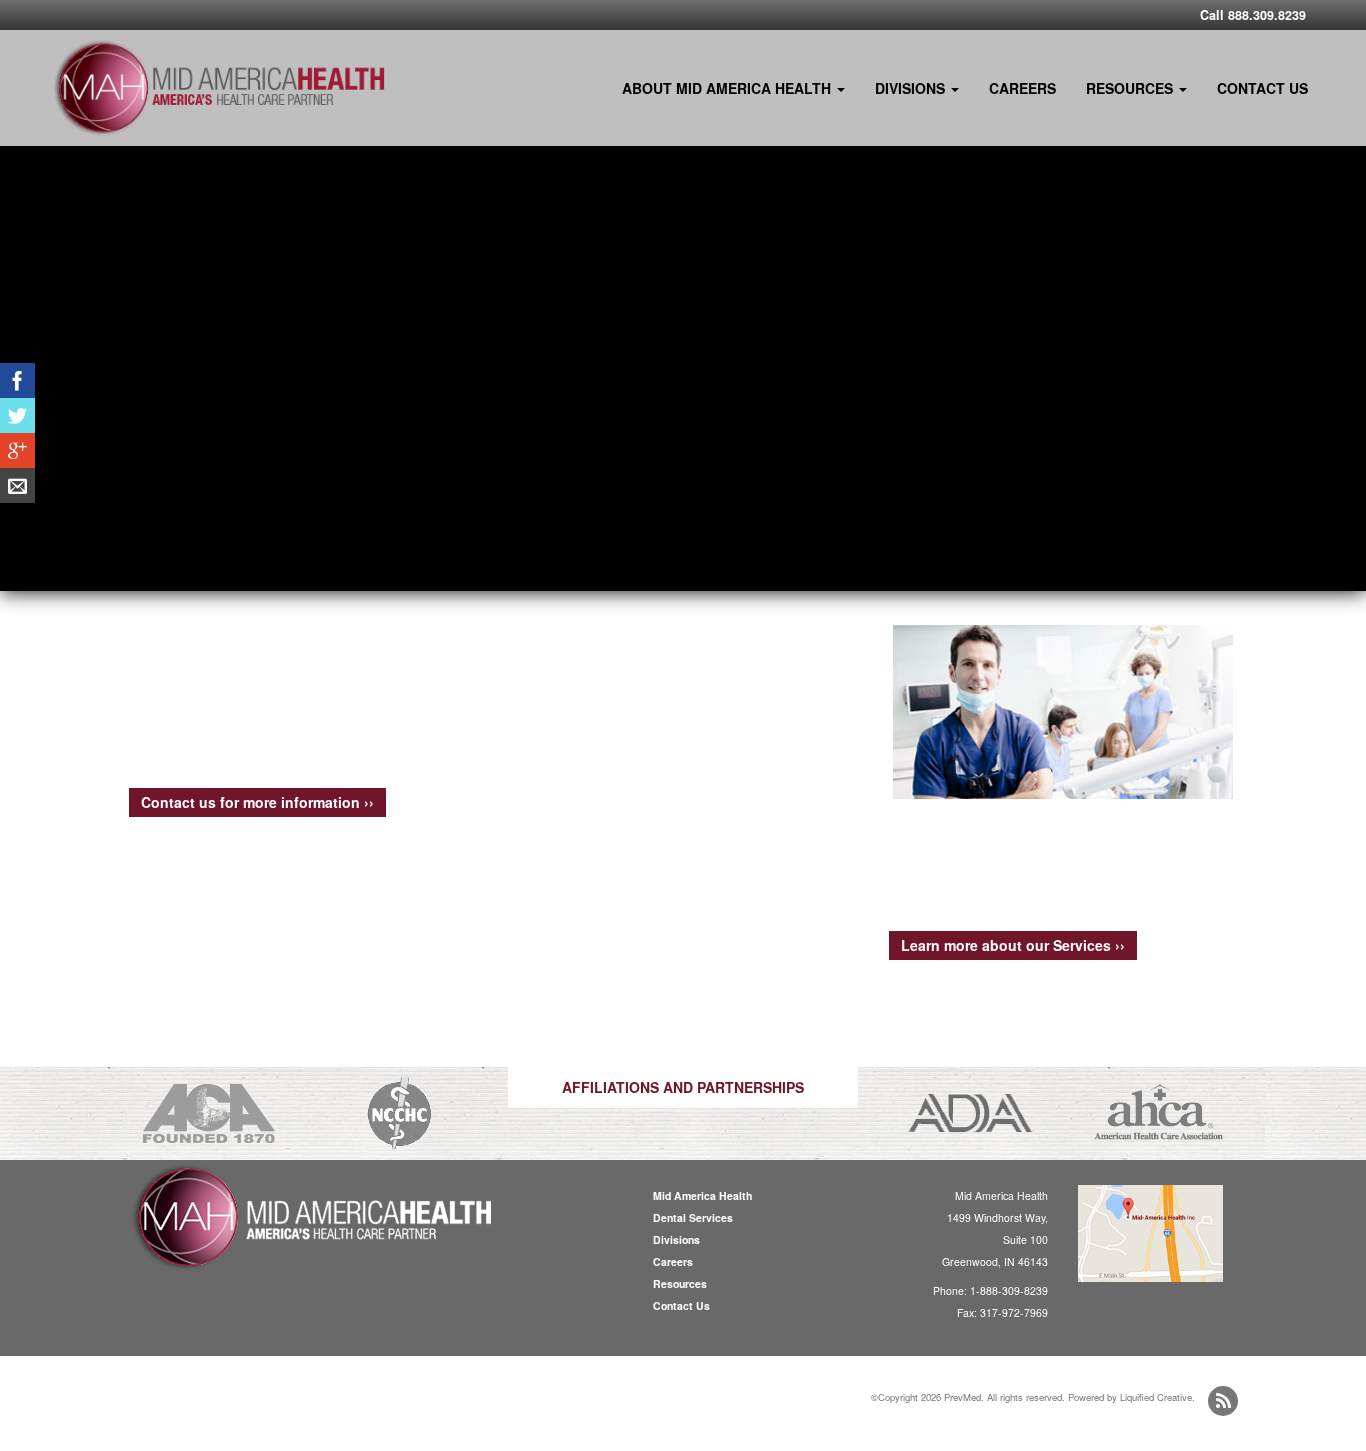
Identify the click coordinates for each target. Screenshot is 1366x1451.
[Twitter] (17, 415)
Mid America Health (702, 1195)
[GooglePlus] (17, 450)
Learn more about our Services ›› (1013, 945)
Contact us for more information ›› (257, 802)
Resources (1131, 88)
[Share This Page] (17, 485)
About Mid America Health (728, 88)
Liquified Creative (1156, 1397)
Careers (1022, 88)
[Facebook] (17, 380)
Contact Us (1262, 88)
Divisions (912, 88)
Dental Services (693, 1217)
